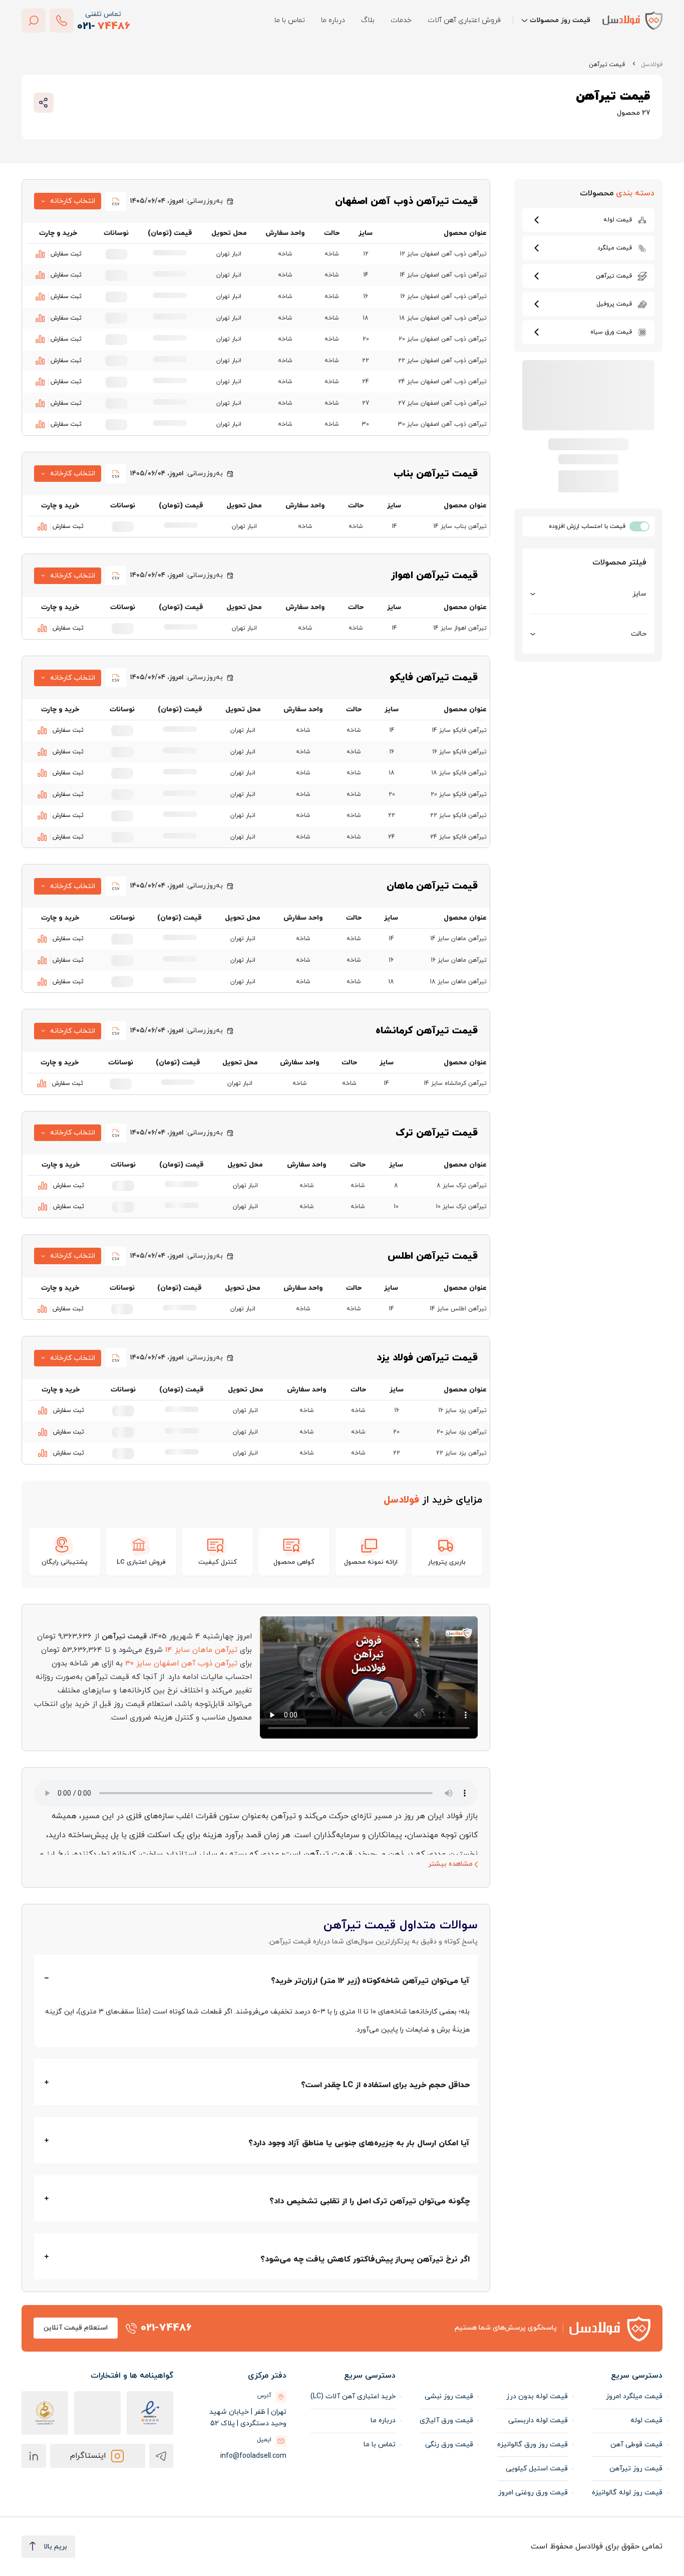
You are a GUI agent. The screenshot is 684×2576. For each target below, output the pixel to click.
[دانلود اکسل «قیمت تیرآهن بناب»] (116, 474)
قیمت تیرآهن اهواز (434, 576)
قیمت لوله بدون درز (537, 2396)
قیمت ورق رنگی (449, 2445)
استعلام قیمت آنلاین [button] (76, 2328)
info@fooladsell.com (253, 2456)
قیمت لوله (646, 2420)
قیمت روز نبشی (449, 2396)
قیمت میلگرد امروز (634, 2396)
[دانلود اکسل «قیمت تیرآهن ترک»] (116, 1133)
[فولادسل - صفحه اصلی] (632, 20)
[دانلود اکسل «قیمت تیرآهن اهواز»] (116, 576)
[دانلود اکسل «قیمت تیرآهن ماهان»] (116, 886)
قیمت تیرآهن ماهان (432, 886)
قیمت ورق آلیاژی (446, 2420)
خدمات (401, 20)
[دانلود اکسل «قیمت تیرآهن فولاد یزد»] (116, 1358)
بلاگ (368, 20)
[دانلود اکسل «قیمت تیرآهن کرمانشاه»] (116, 1031)
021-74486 (166, 2328)
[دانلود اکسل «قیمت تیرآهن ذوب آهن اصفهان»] (116, 201)
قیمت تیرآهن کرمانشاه (427, 1031)
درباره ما (333, 20)
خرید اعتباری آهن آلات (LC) (353, 2396)
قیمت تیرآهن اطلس (433, 1256)
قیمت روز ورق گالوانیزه (533, 2445)
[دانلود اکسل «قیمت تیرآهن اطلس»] (116, 1256)
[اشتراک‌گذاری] (44, 103)
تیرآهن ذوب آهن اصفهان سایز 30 (181, 1664)
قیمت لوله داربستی (538, 2420)
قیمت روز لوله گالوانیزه (627, 2493)
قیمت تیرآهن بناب (436, 474)
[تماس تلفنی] (62, 21)
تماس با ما (290, 20)
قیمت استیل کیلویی (537, 2469)
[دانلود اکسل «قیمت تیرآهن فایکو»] (116, 678)
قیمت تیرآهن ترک (437, 1133)
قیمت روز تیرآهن (636, 2469)
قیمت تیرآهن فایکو (434, 678)
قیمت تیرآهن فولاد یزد (427, 1358)
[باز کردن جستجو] (34, 21)
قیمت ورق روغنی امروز (533, 2493)
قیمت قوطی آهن (636, 2445)
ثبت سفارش (66, 254)
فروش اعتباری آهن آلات (464, 20)
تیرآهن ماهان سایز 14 (201, 1650)
